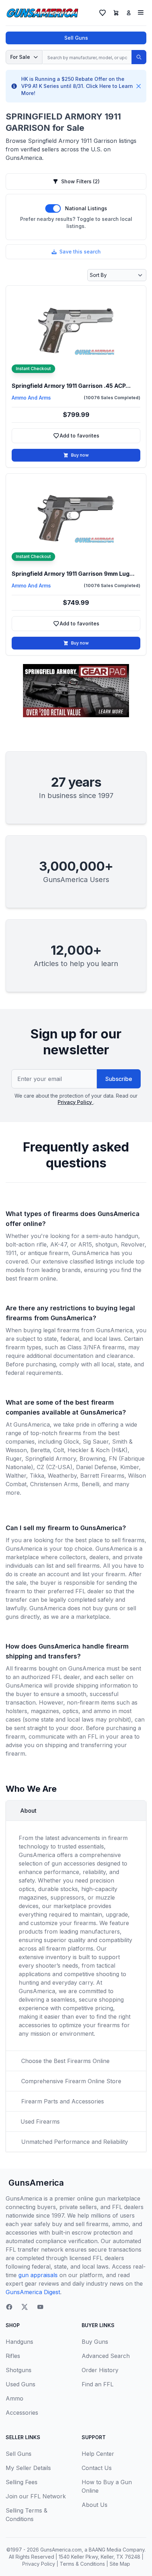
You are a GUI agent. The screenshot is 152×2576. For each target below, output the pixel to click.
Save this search (80, 252)
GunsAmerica (36, 2183)
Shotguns (19, 2370)
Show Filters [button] (80, 181)
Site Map (120, 2564)
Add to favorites (88, 437)
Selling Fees (22, 2482)
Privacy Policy (75, 1102)
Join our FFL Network (36, 2496)
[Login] (129, 13)
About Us (95, 2505)
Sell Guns (76, 38)
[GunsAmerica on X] (25, 2307)
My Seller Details (28, 2468)
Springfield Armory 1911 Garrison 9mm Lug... (73, 574)
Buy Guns (95, 2342)
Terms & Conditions (82, 2564)
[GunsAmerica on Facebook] (9, 2307)
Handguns (19, 2342)
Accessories (22, 2413)
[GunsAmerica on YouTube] (40, 2307)
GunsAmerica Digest (33, 2292)
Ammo (14, 2398)
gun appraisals (38, 2275)
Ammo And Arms (31, 398)
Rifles (13, 2356)
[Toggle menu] (141, 12)
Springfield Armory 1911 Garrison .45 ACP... (71, 386)
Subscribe (119, 1079)
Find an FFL (98, 2384)
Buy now (80, 455)
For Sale (20, 57)
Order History (100, 2370)
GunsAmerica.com (61, 2550)
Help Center (98, 2454)
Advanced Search (106, 2356)
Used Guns (21, 2384)
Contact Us (97, 2468)
